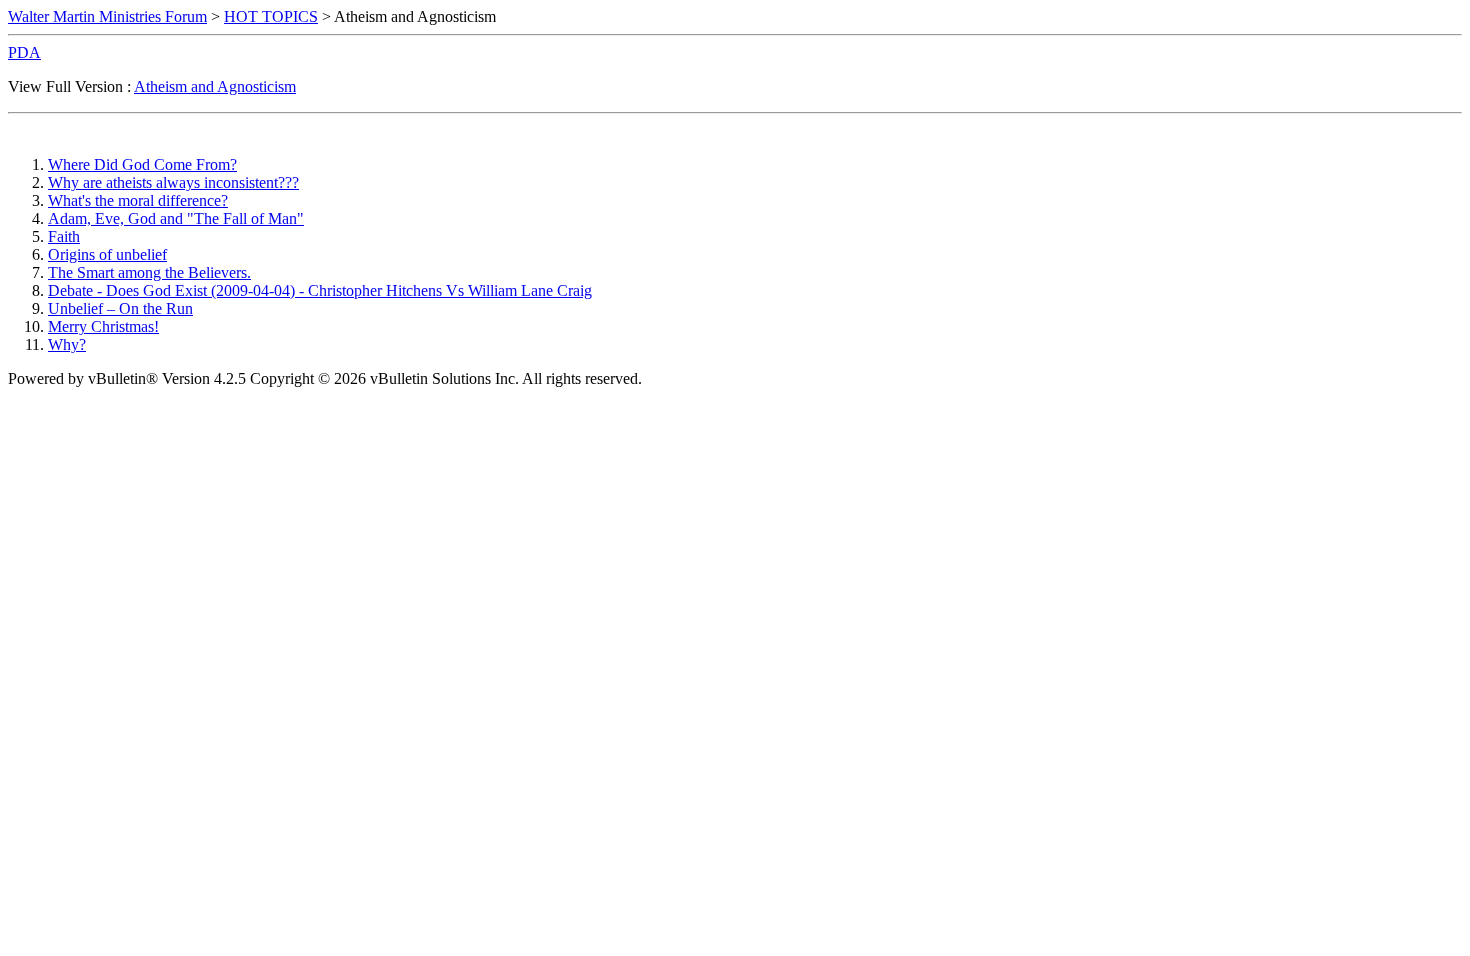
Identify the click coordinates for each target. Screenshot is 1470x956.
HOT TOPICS (271, 16)
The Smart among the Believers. (149, 272)
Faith (64, 236)
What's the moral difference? (138, 200)
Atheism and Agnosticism (215, 86)
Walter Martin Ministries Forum (107, 16)
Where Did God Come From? (142, 164)
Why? (67, 344)
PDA (24, 52)
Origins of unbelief (107, 254)
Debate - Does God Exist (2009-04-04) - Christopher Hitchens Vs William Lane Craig (320, 290)
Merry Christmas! (103, 326)
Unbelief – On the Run (120, 308)
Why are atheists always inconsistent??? (173, 182)
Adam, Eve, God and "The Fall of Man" (176, 218)
